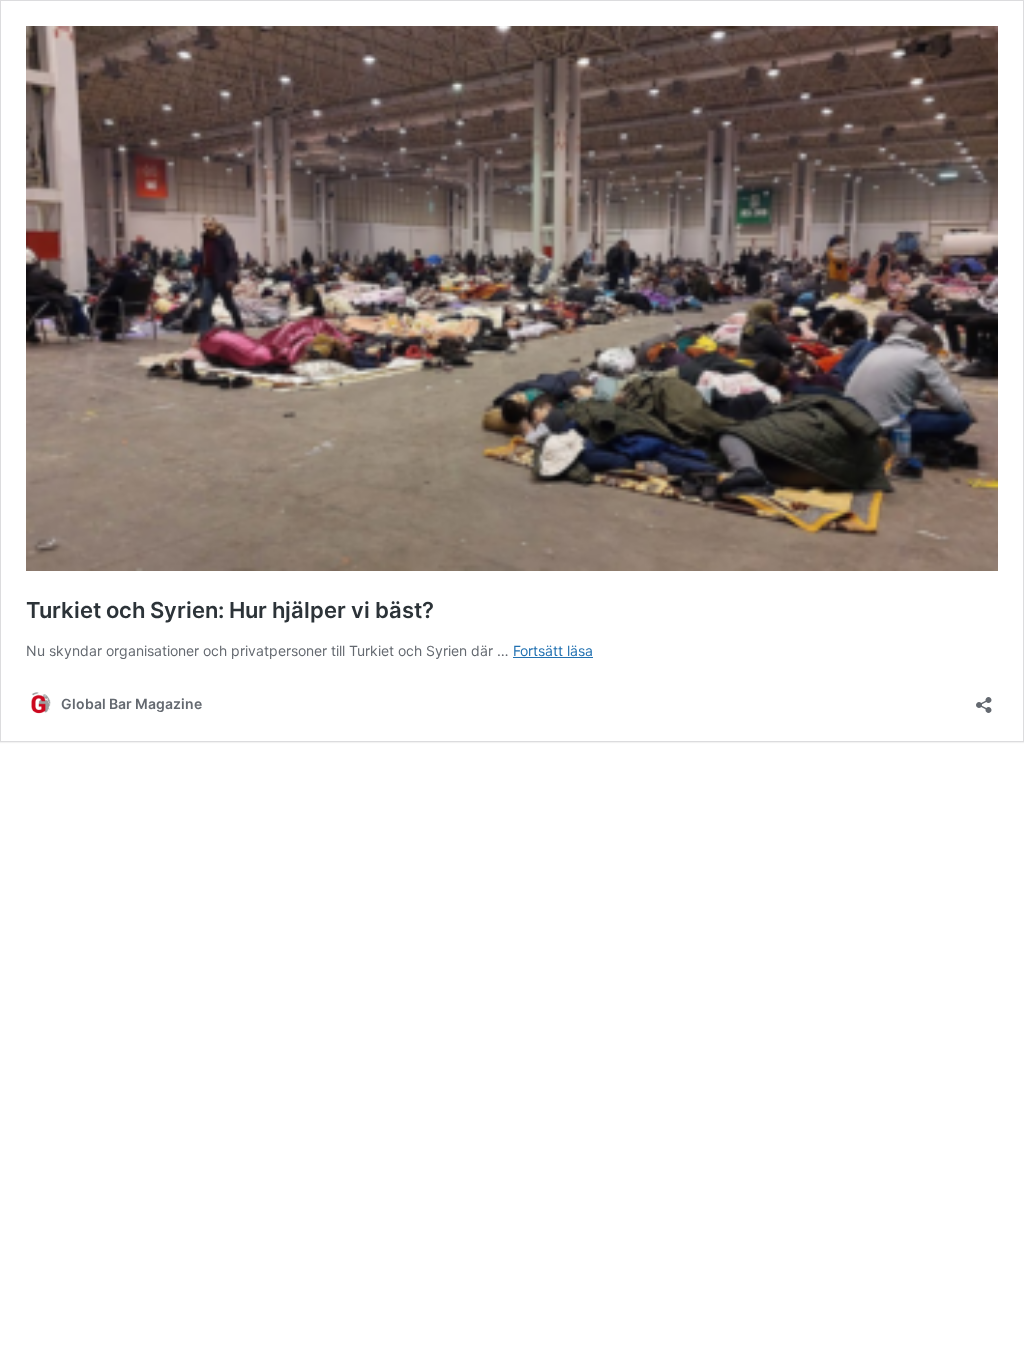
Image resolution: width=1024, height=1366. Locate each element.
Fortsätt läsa (553, 650)
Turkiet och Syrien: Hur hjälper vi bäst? (230, 610)
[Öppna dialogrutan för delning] (984, 698)
